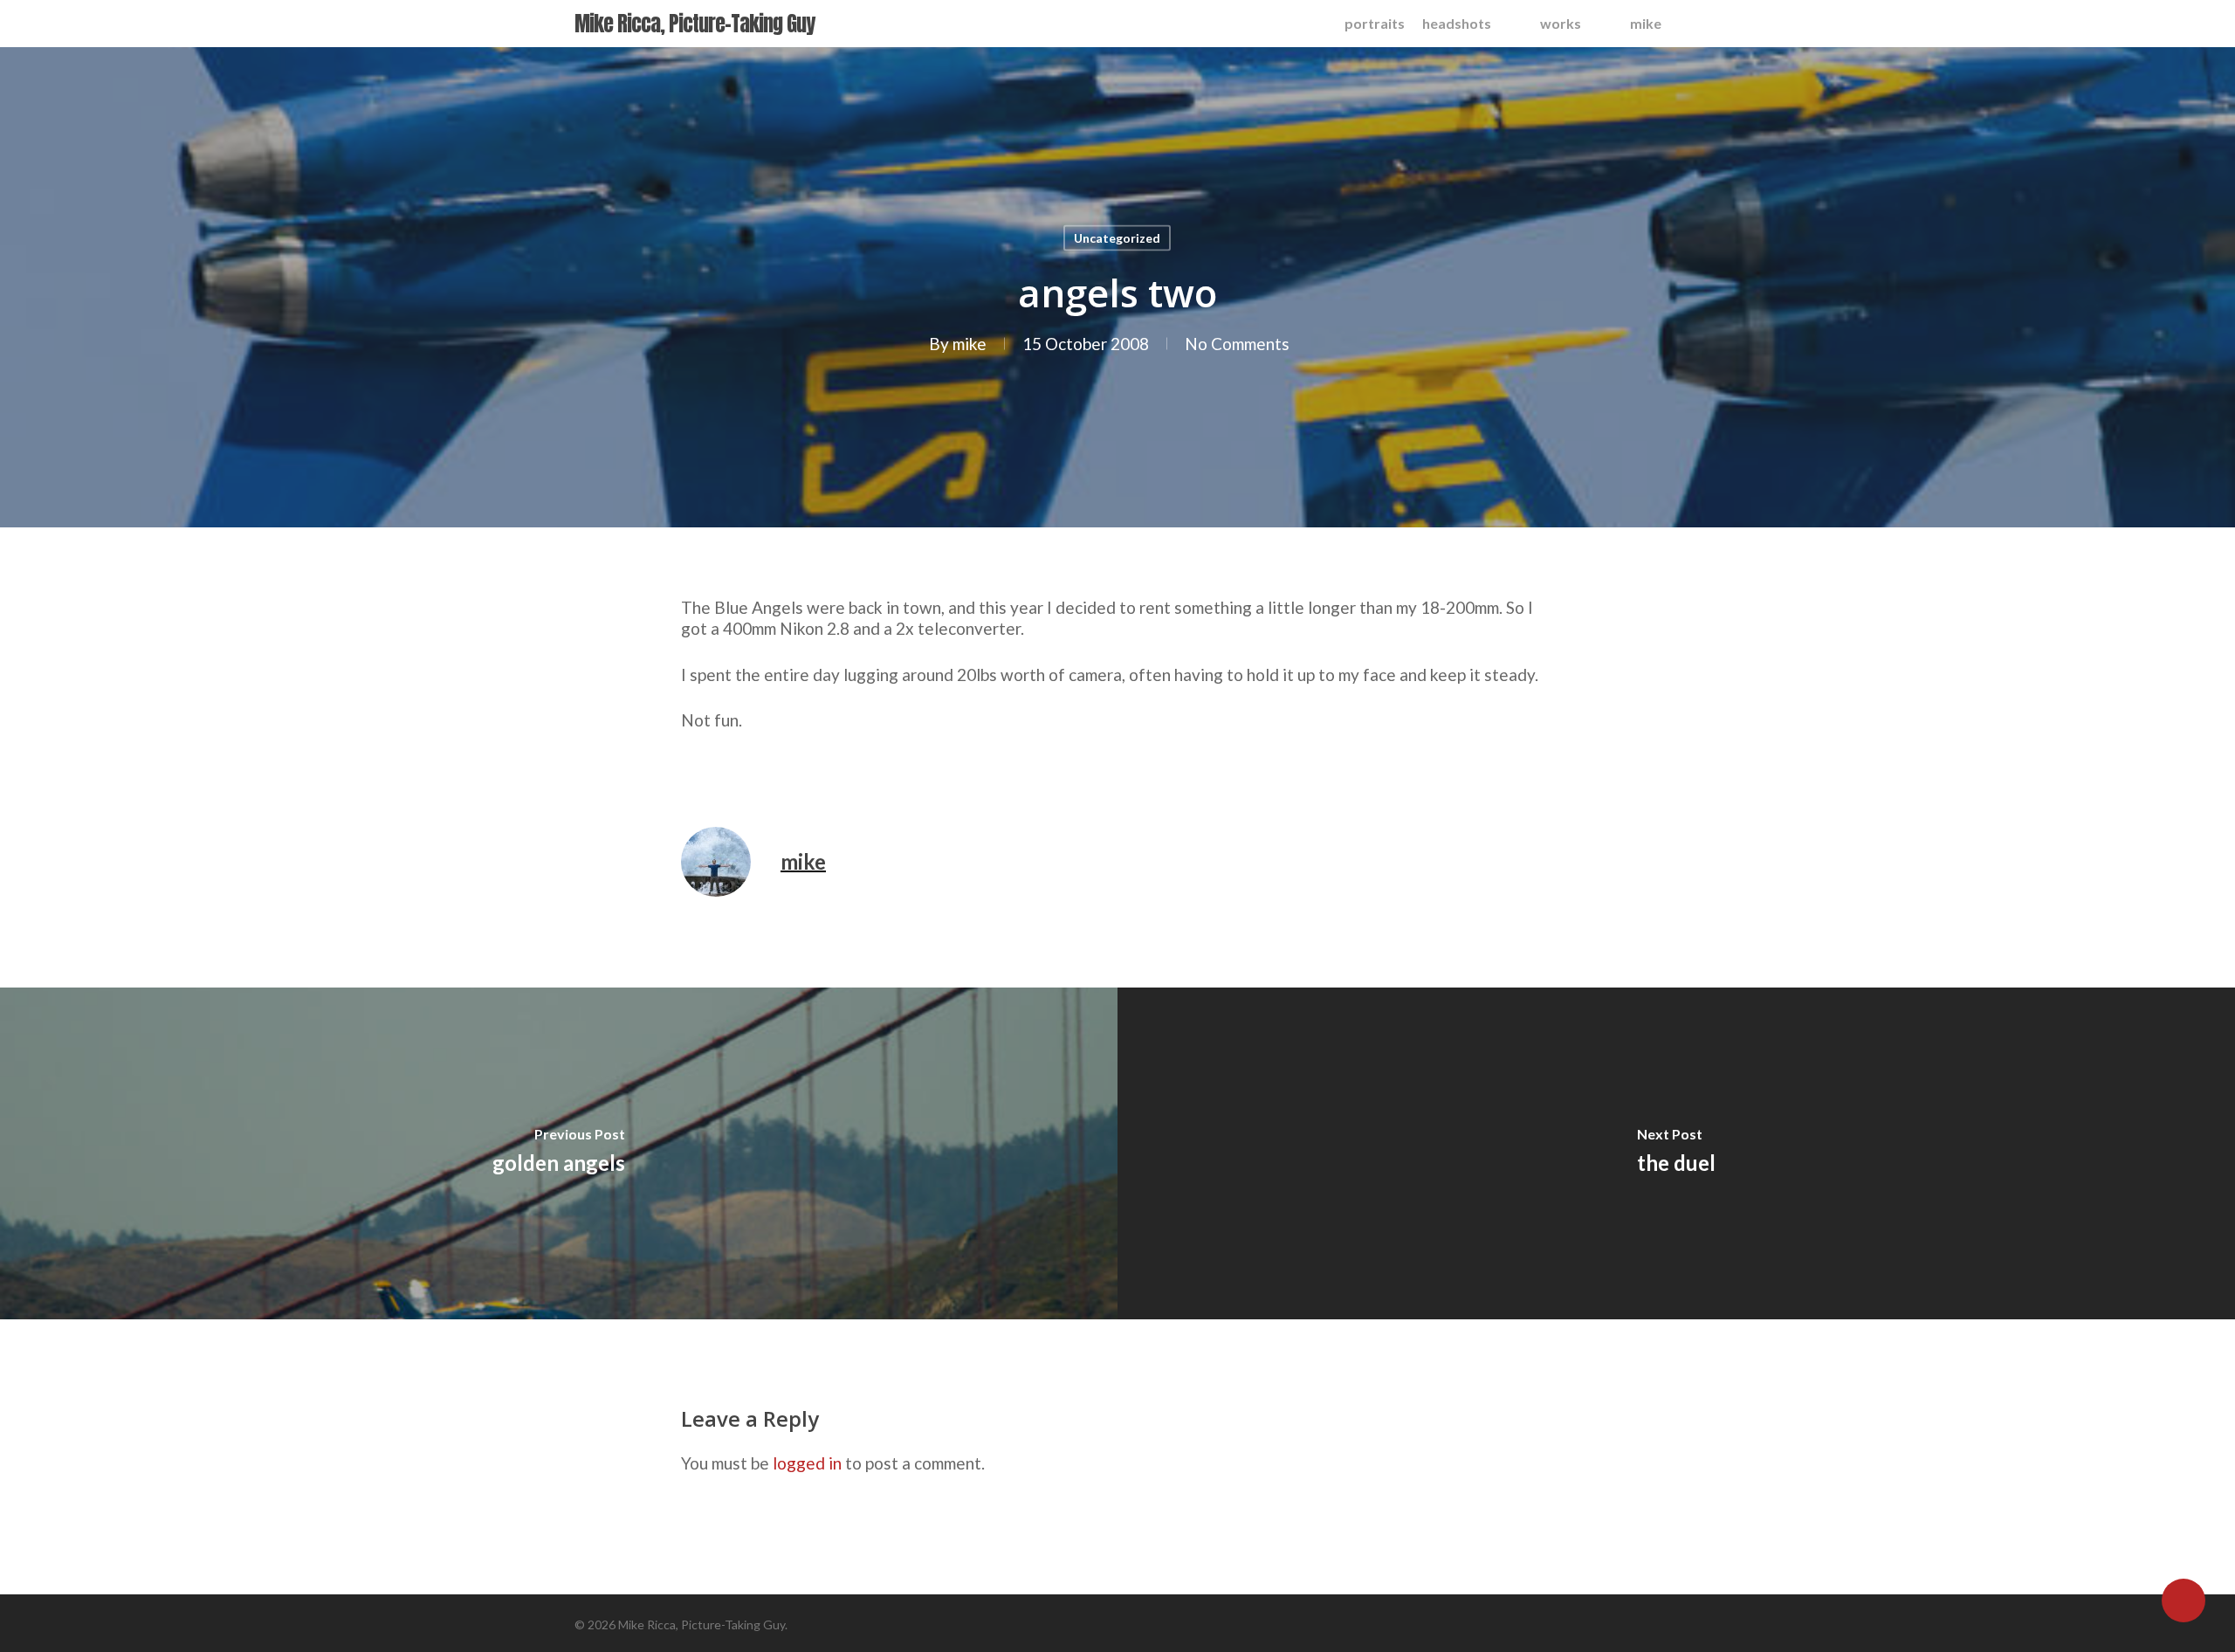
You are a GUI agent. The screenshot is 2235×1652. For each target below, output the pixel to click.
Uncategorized (1117, 238)
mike (970, 344)
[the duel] (1676, 1153)
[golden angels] (559, 1153)
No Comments (1237, 344)
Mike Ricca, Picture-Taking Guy (695, 24)
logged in (807, 1463)
